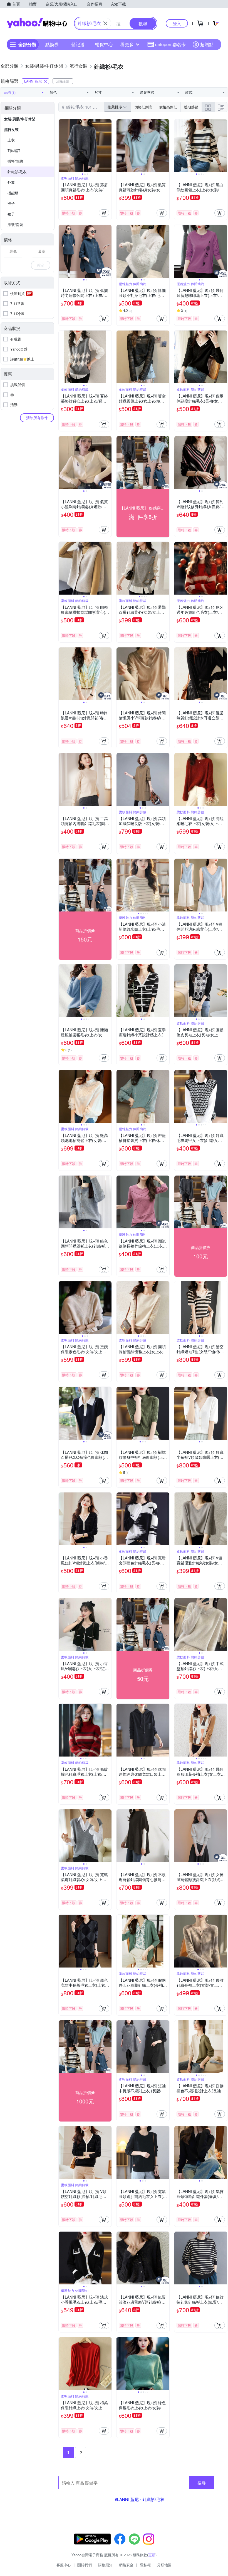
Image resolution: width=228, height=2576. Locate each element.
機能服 (13, 193)
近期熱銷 (191, 107)
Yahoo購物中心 (37, 23)
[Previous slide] (62, 146)
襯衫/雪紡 (15, 161)
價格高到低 (168, 107)
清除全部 (63, 81)
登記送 (78, 44)
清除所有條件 (37, 418)
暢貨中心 (104, 44)
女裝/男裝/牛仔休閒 (20, 119)
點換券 (52, 44)
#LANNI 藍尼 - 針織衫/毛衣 (140, 2499)
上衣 (11, 140)
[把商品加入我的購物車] (104, 213)
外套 (11, 182)
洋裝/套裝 (15, 224)
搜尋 (202, 2482)
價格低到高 (143, 107)
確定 (41, 265)
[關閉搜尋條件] (105, 23)
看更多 (127, 44)
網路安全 (126, 2565)
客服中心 (64, 2565)
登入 (177, 23)
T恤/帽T (14, 151)
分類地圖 (164, 2565)
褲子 (11, 203)
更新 (152, 2555)
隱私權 (145, 2565)
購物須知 (105, 2565)
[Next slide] (108, 146)
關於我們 (85, 2565)
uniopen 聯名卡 (170, 44)
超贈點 (207, 44)
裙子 (11, 214)
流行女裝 (11, 129)
